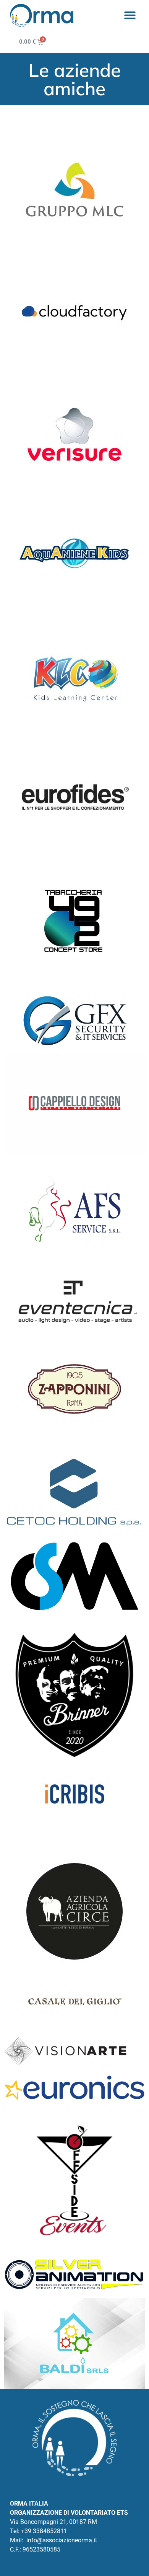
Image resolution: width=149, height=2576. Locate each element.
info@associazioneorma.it (62, 2540)
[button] (130, 15)
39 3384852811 (46, 2531)
